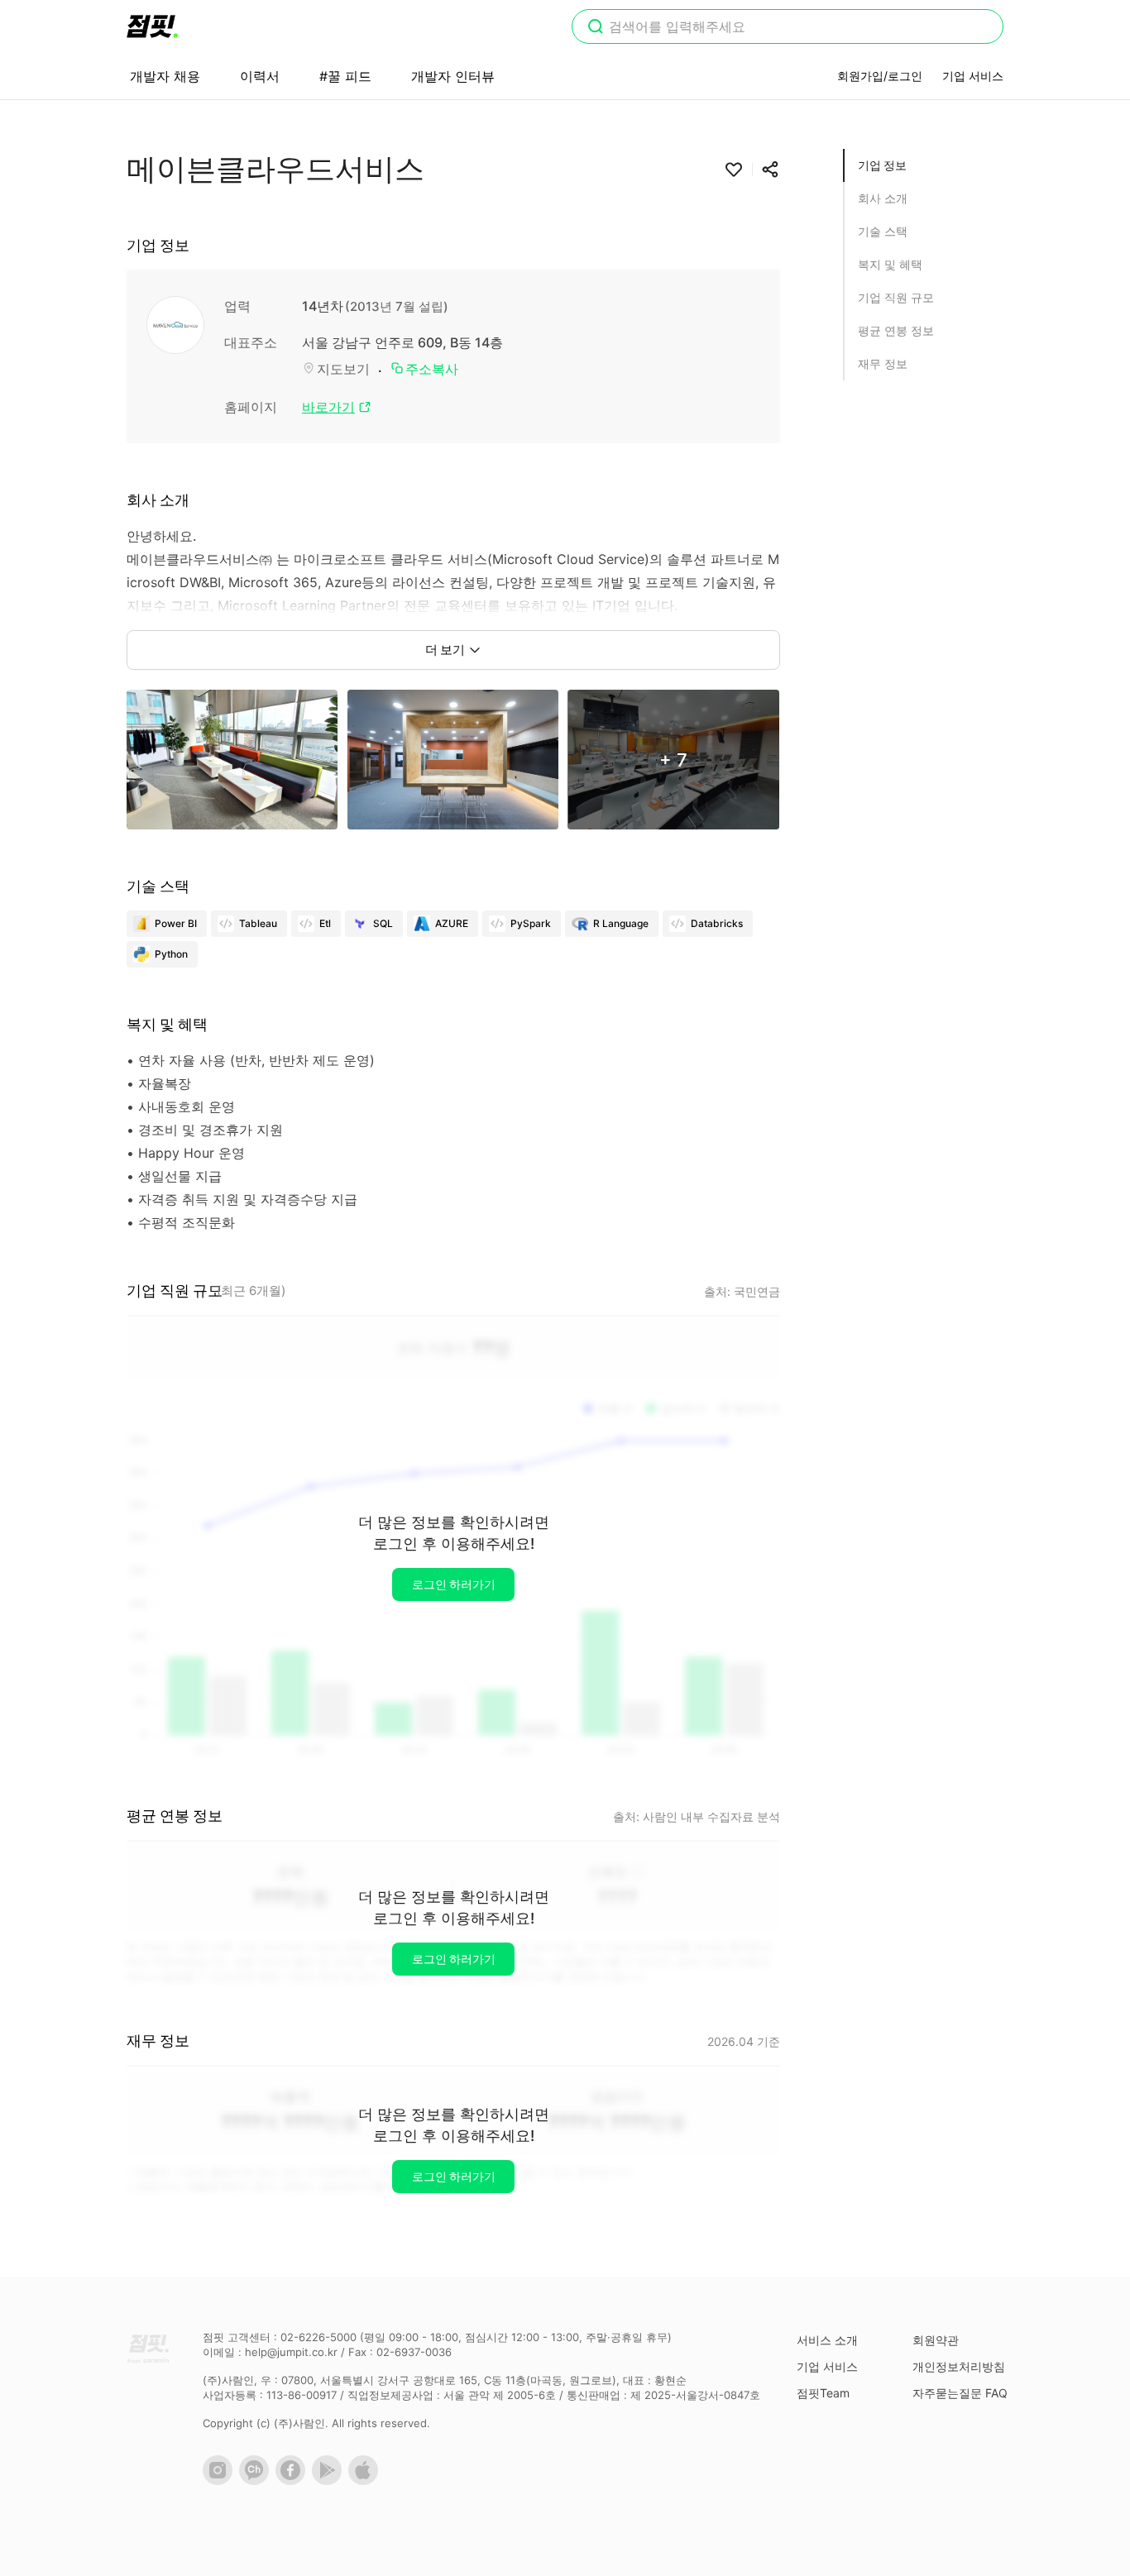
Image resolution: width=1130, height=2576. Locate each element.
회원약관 (936, 2340)
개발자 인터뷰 (453, 76)
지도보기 (343, 369)
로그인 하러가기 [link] (454, 1584)
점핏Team (823, 2393)
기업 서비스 (973, 76)
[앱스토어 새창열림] (366, 2481)
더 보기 (445, 650)
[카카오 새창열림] (257, 2481)
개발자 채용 (165, 76)
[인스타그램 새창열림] (221, 2481)
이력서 (260, 76)
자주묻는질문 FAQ (960, 2393)
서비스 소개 (827, 2340)
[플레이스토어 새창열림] (330, 2481)
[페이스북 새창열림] (294, 2481)
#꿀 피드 (345, 76)
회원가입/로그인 (880, 76)
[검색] (596, 28)
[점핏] (152, 26)
